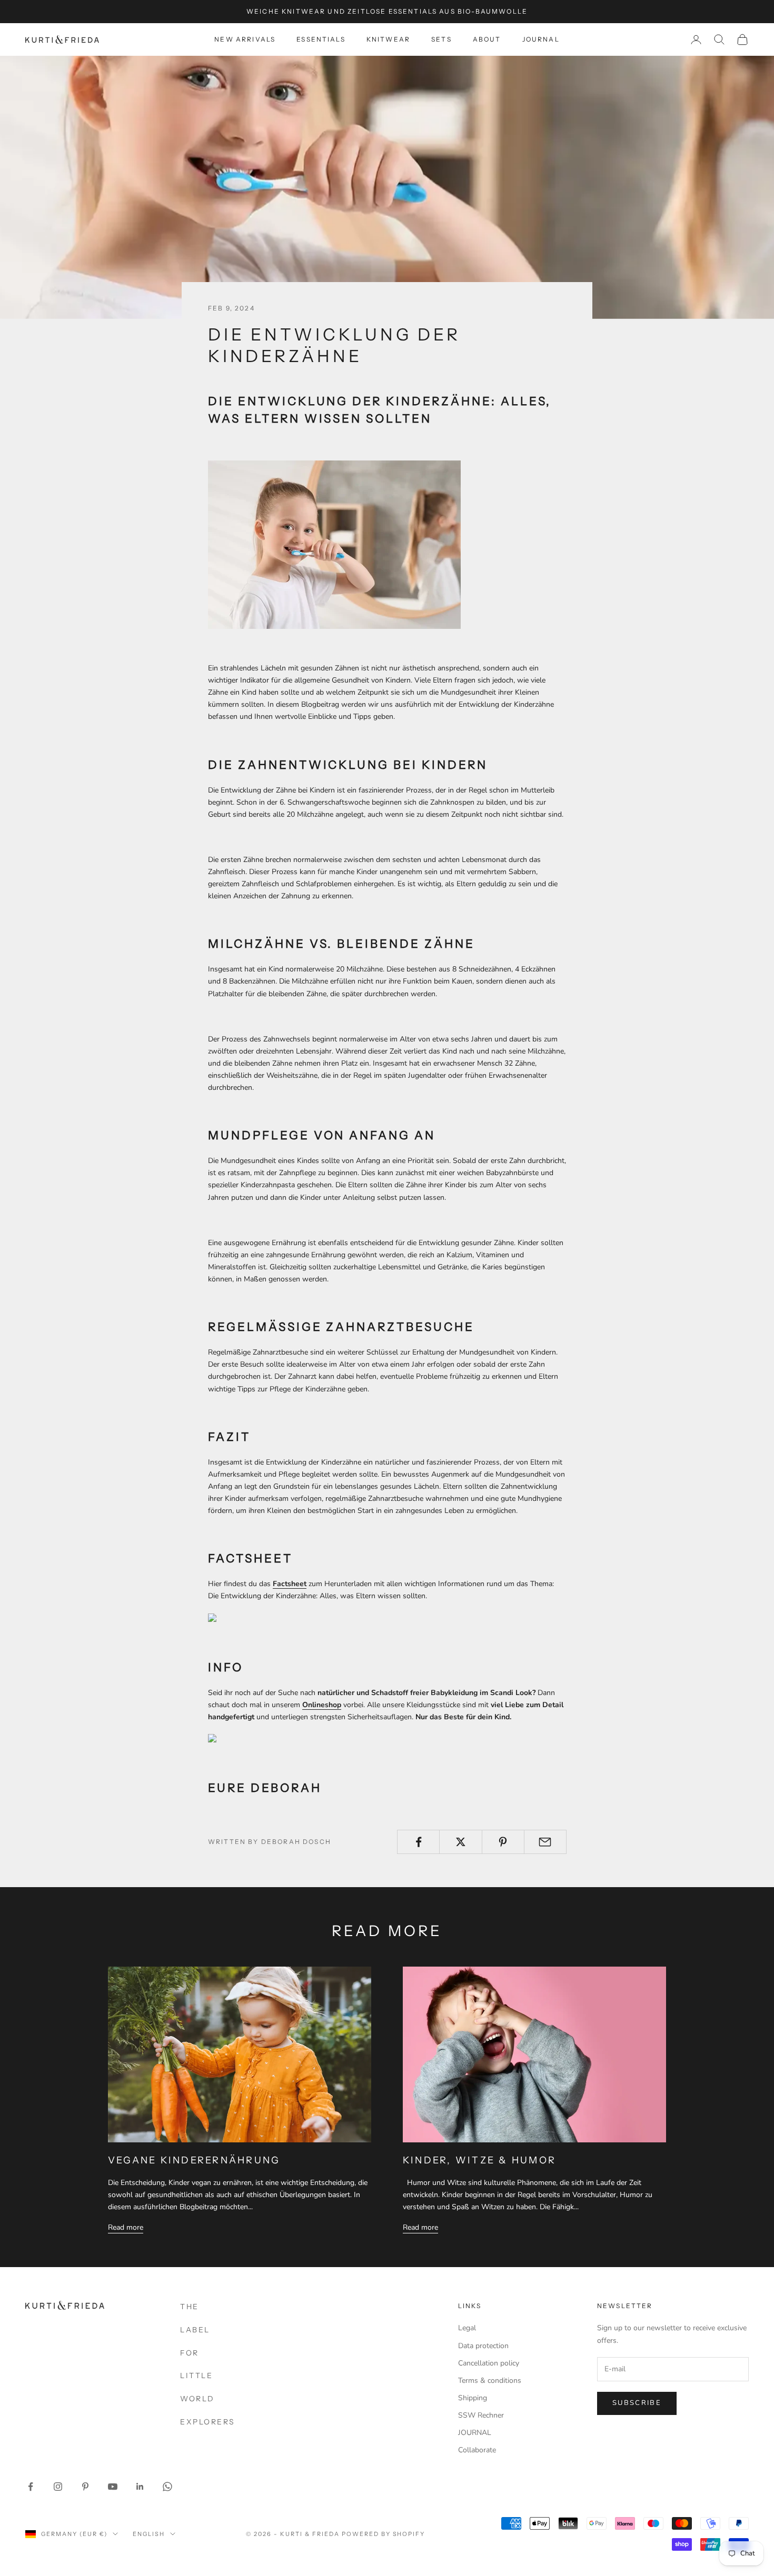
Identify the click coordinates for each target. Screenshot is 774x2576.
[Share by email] (545, 1842)
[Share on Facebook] (418, 1842)
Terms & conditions (490, 2380)
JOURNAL (541, 39)
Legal (467, 2328)
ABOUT (487, 39)
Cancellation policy (489, 2363)
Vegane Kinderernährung (194, 2160)
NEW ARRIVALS (245, 39)
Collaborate (477, 2450)
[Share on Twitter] (460, 1842)
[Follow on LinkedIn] (140, 2487)
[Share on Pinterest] (503, 1842)
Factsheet (290, 1584)
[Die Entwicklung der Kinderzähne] (266, 1618)
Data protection (483, 2346)
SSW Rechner (481, 2415)
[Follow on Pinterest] (85, 2487)
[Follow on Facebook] (31, 2487)
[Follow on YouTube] (113, 2487)
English (149, 2534)
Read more (126, 2227)
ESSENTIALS (321, 39)
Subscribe (637, 2403)
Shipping (473, 2398)
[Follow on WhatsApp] (167, 2487)
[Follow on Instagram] (58, 2487)
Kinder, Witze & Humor (479, 2160)
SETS (441, 39)
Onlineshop (322, 1705)
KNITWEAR (388, 39)
